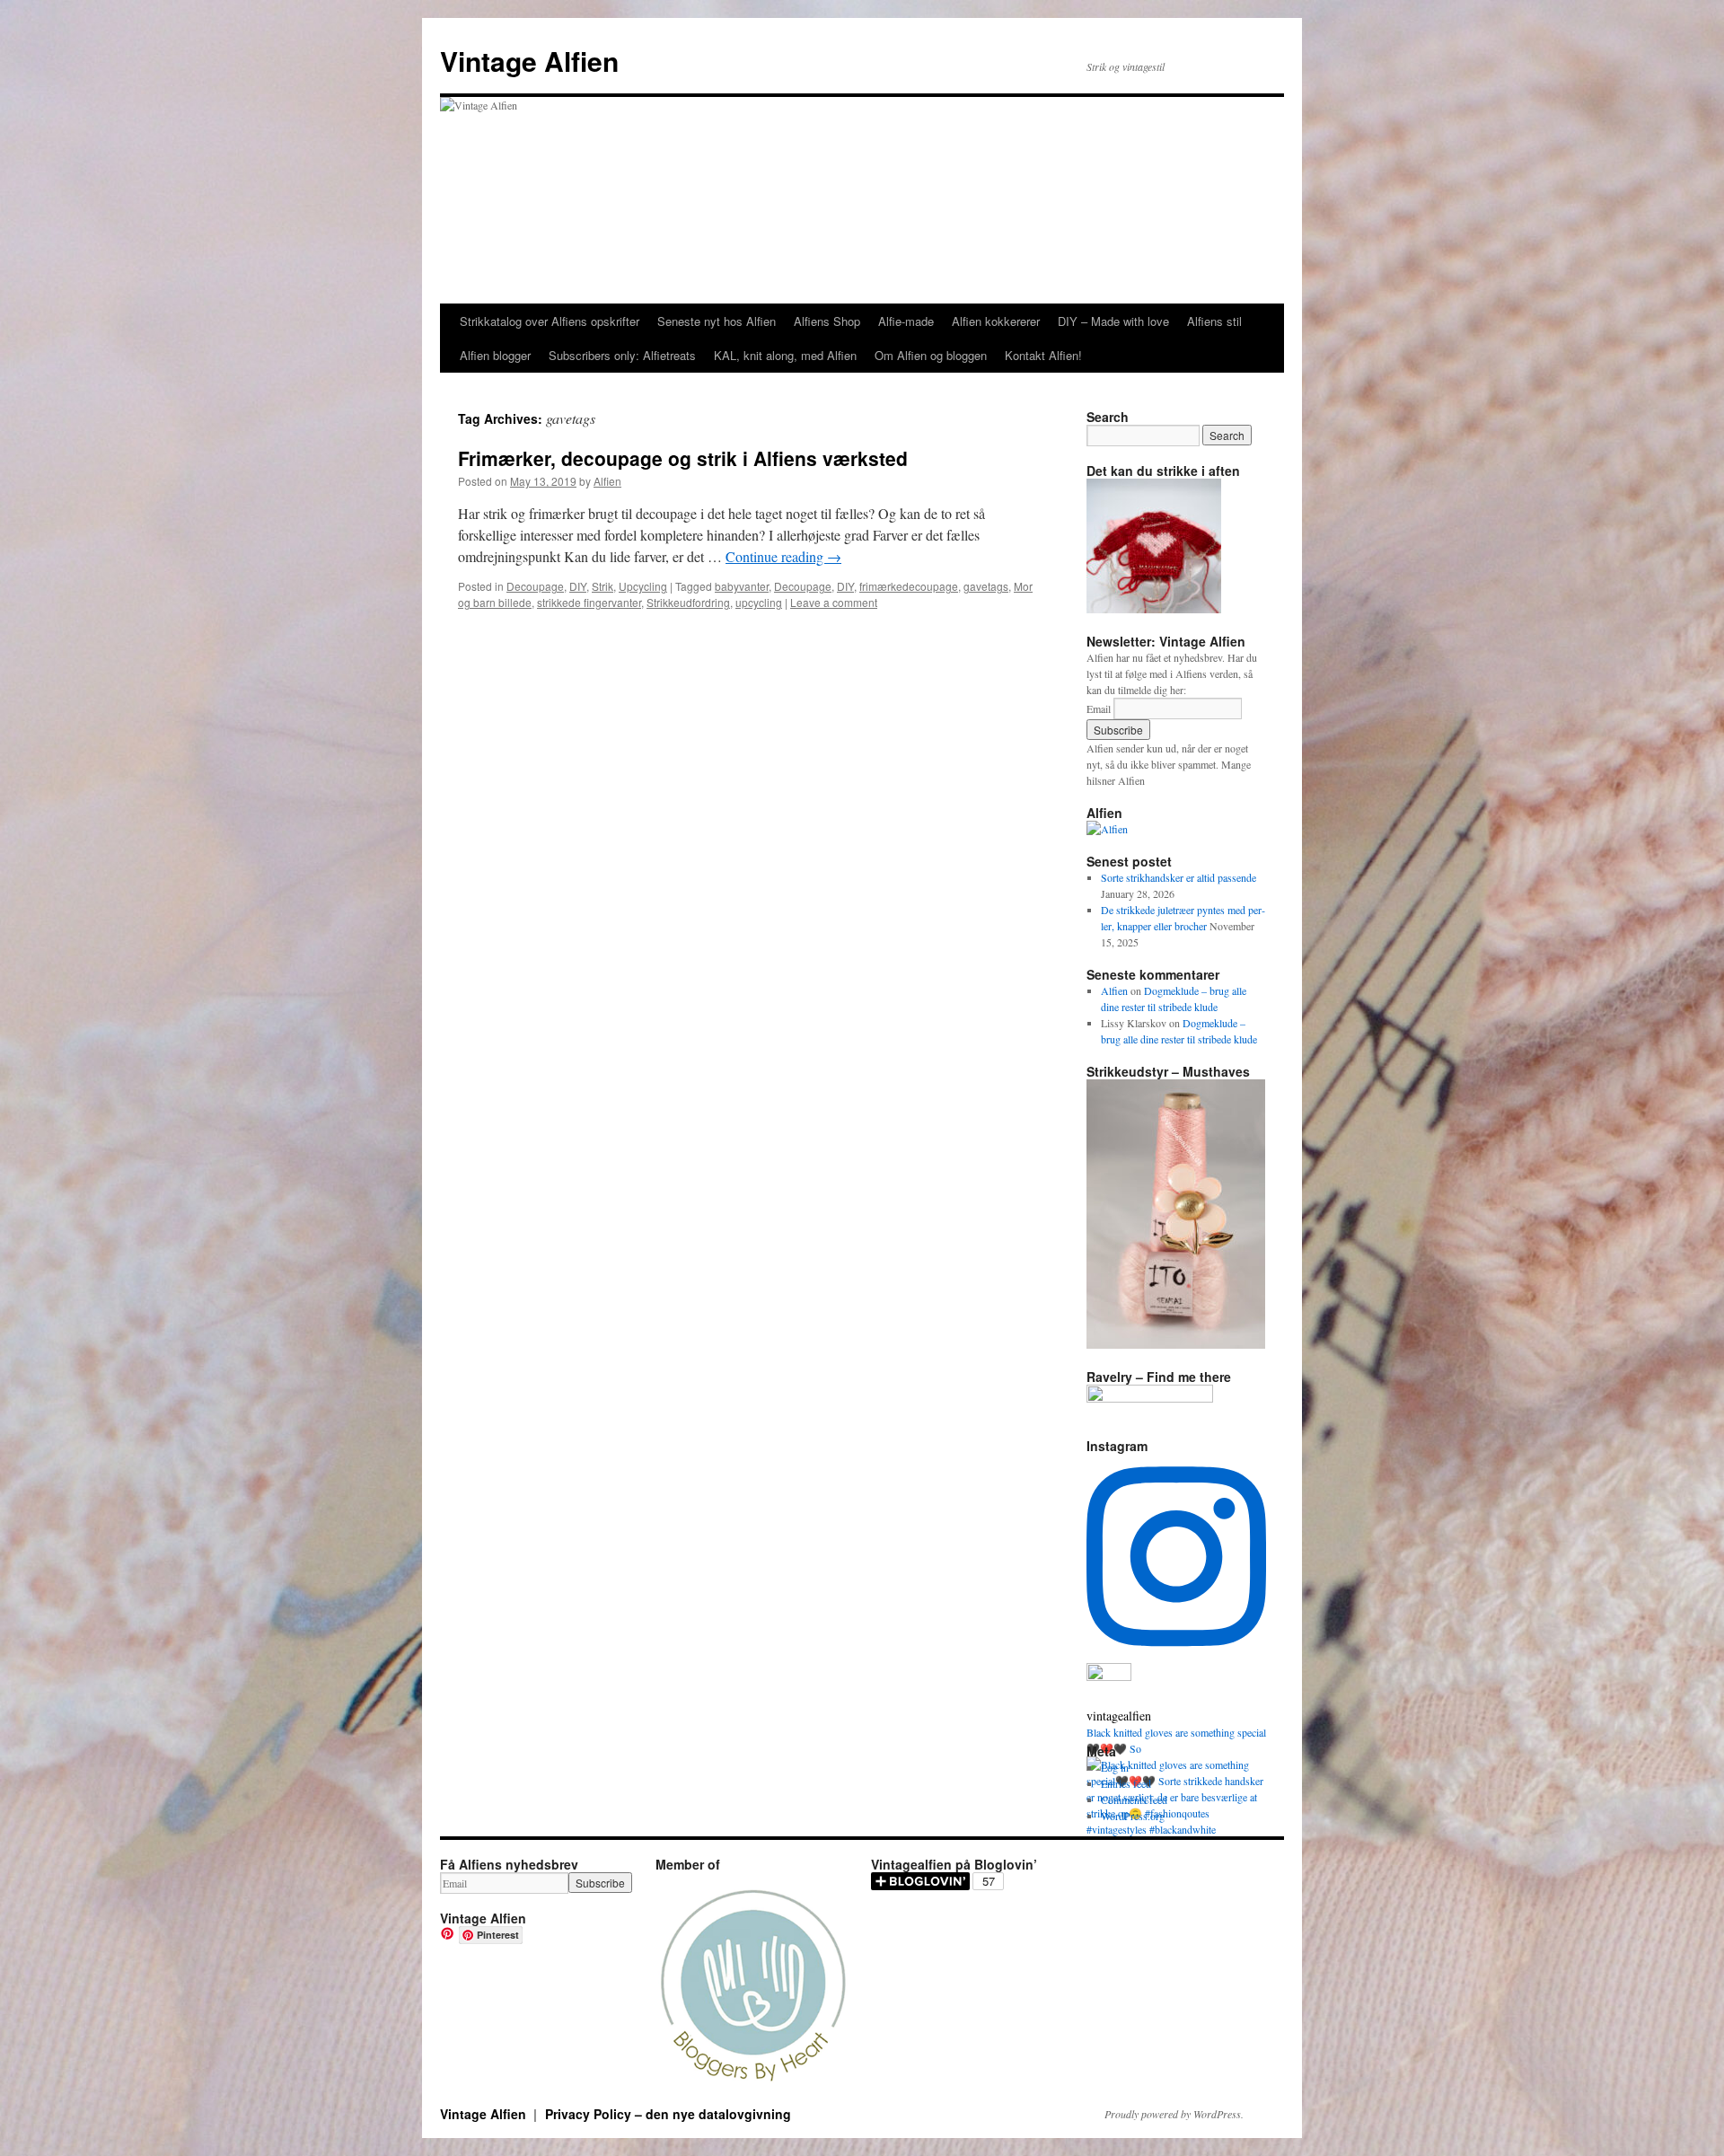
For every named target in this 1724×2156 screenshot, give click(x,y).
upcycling (759, 602)
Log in (1115, 1767)
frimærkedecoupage (909, 586)
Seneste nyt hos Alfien (717, 321)
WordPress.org (1133, 1816)
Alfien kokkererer (996, 321)
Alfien (607, 481)
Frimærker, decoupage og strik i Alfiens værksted (683, 458)
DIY (578, 586)
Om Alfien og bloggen (931, 355)
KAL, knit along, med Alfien (785, 355)
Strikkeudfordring (688, 602)
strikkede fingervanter (589, 602)
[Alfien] (1107, 829)
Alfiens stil (1214, 321)
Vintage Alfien (529, 61)
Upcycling (643, 586)
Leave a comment (834, 602)
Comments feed (1134, 1800)
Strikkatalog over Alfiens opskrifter (550, 321)
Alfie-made (906, 321)
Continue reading (783, 556)
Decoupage (535, 586)
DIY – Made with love (1113, 321)
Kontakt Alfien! (1043, 355)
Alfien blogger (495, 355)
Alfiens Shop (827, 321)
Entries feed (1126, 1783)
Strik (603, 586)
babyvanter (742, 586)
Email (1099, 708)
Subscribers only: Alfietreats (622, 355)
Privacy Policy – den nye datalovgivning (668, 2114)
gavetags (986, 586)
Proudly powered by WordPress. (1174, 2114)
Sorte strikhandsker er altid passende (1179, 877)
